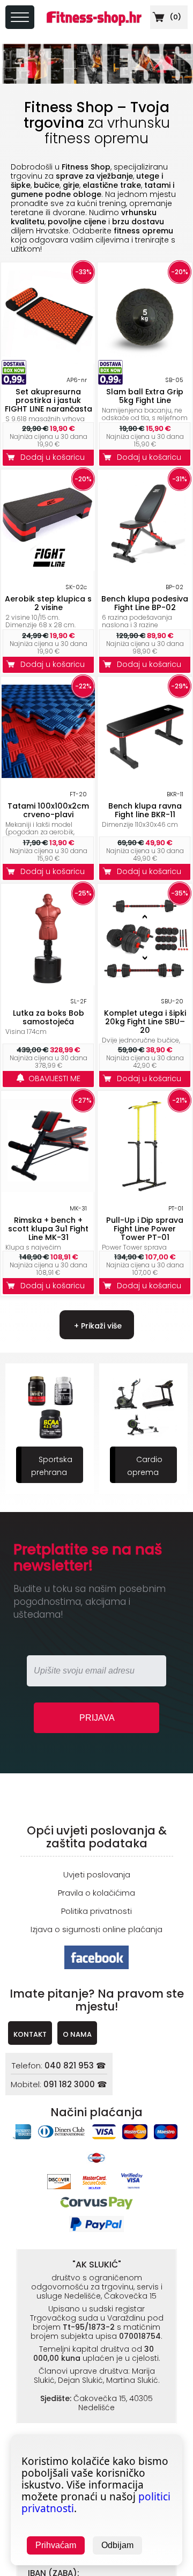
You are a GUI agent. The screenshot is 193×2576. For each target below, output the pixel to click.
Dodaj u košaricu (55, 457)
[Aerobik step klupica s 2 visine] (48, 568)
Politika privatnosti (96, 1911)
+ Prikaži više (97, 1326)
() (175, 17)
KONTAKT (30, 2034)
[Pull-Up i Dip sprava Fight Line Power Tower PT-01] (145, 1189)
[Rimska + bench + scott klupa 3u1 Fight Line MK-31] (48, 1189)
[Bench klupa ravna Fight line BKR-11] (145, 775)
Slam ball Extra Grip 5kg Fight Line (145, 396)
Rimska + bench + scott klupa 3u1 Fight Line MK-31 (48, 1229)
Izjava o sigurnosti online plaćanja (96, 1929)
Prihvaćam (56, 2545)
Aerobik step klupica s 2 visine (48, 603)
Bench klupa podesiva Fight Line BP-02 (145, 603)
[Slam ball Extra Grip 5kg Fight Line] (145, 361)
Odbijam (117, 2545)
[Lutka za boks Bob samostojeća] (48, 982)
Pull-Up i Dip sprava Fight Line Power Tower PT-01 (145, 1229)
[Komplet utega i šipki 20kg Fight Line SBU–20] (145, 982)
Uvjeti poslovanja (97, 1874)
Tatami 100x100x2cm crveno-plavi (48, 810)
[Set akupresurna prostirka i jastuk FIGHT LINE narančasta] (48, 361)
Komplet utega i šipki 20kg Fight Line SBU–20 (145, 1022)
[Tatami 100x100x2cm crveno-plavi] (48, 775)
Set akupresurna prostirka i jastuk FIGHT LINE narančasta (49, 400)
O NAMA (77, 2034)
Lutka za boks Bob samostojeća (49, 1017)
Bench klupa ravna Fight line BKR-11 (145, 810)
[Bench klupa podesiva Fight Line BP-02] (145, 568)
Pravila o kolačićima (96, 1893)
